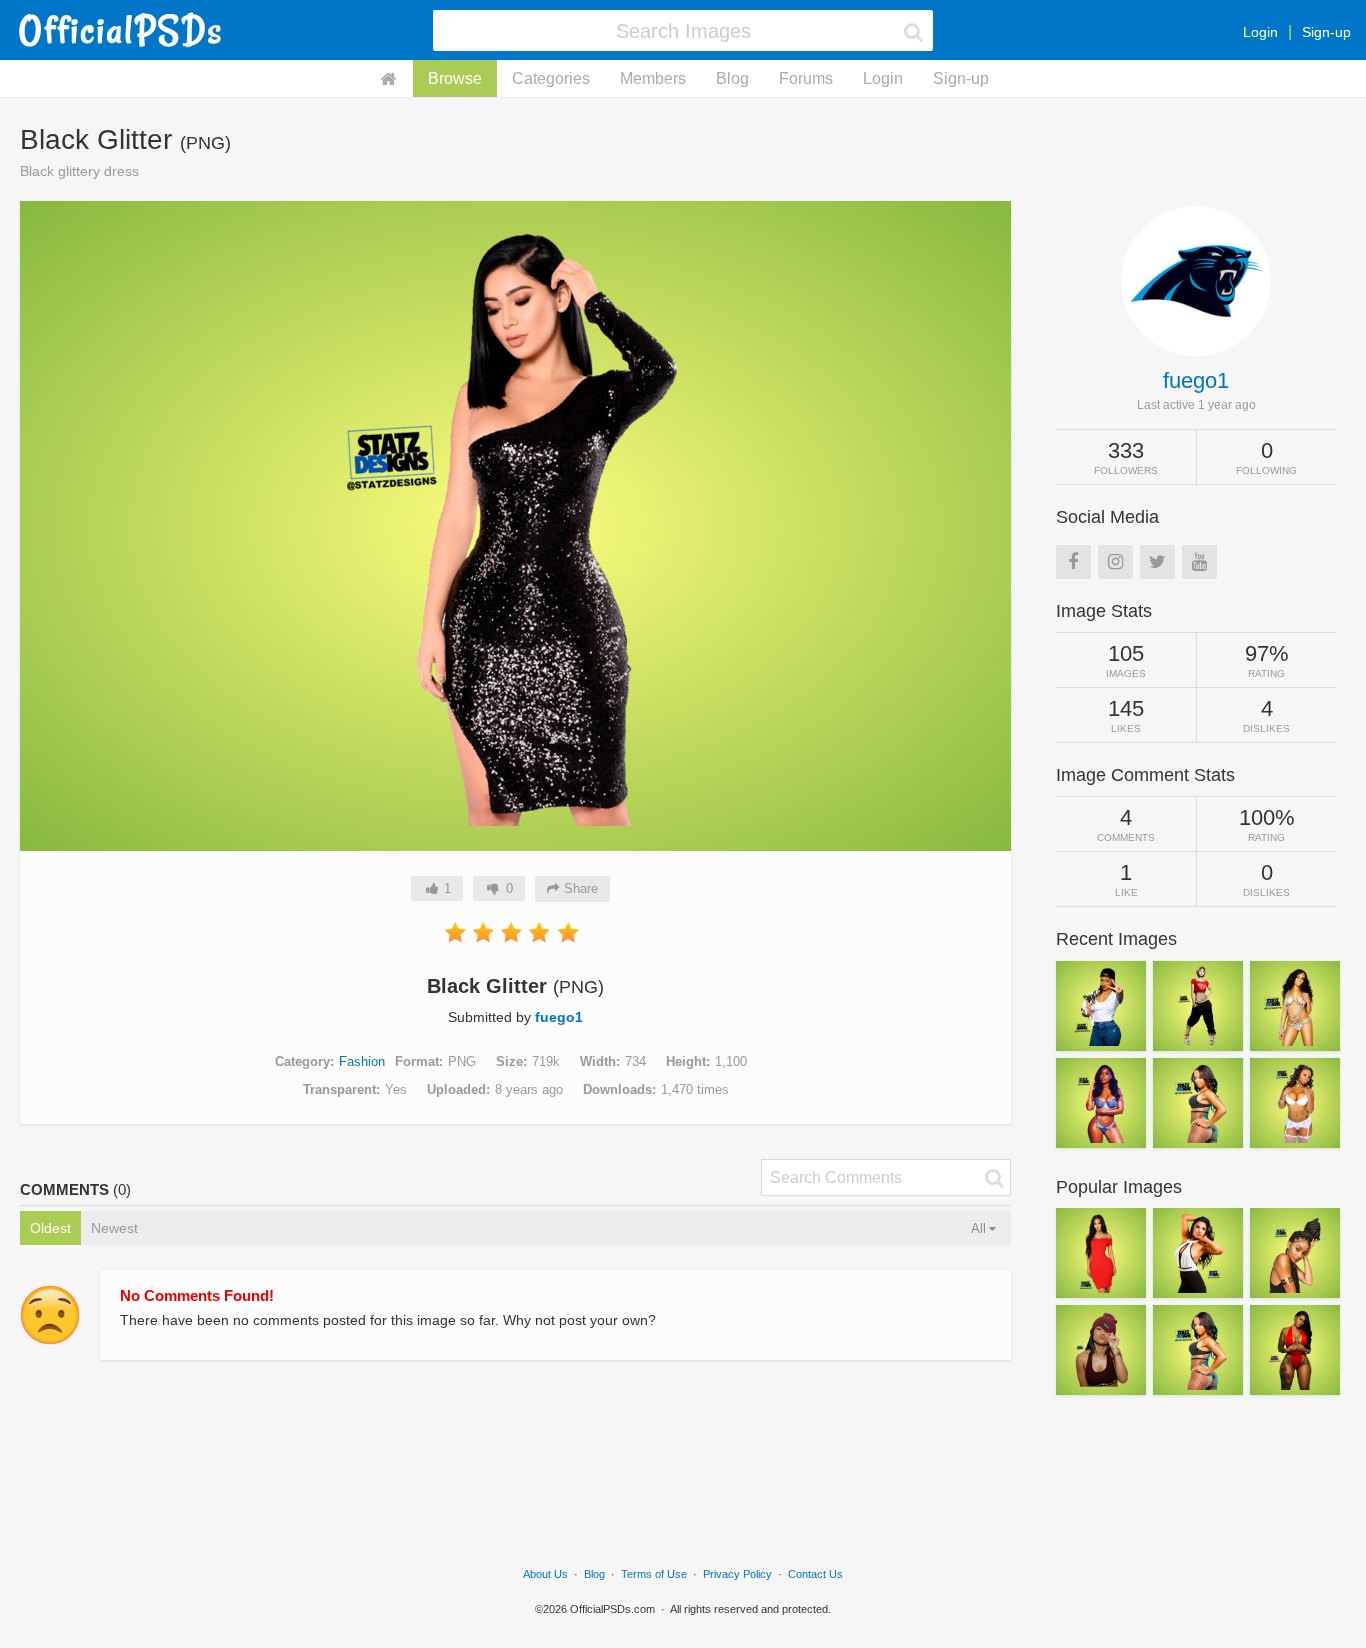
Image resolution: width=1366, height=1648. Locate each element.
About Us (545, 1574)
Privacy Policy (737, 1574)
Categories (551, 78)
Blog (732, 78)
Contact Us (815, 1574)
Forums (806, 78)
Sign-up (1326, 32)
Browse (455, 78)
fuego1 (559, 1017)
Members (653, 78)
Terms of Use (654, 1574)
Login (1260, 32)
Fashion (362, 1061)
